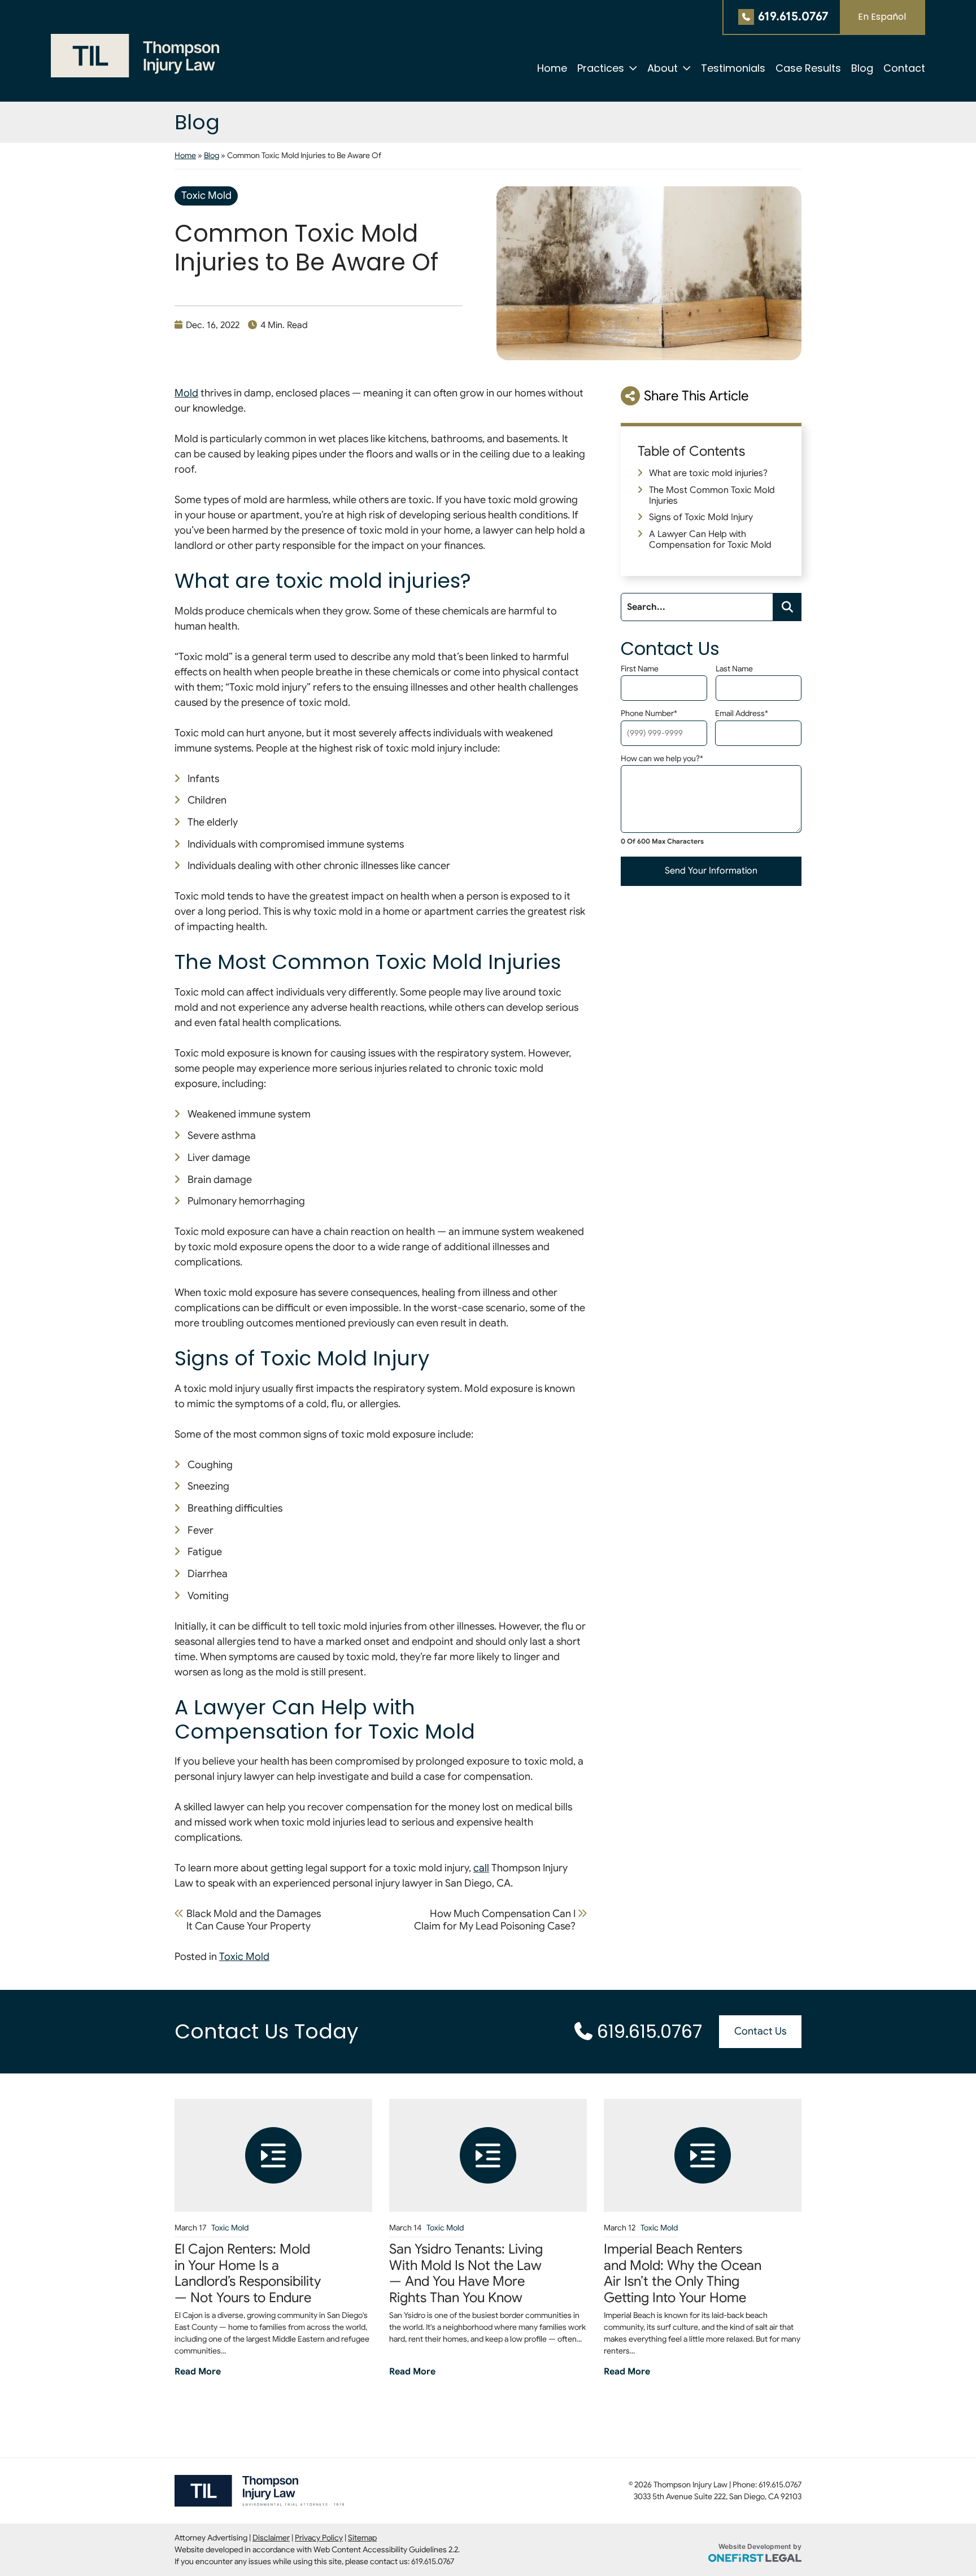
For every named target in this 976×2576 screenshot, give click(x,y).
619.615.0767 (793, 16)
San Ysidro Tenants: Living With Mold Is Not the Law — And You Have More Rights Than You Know (466, 2274)
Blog (862, 68)
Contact (904, 68)
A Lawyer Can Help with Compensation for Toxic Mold (710, 540)
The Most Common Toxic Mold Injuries (712, 495)
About (663, 68)
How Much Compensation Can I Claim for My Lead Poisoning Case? (494, 1920)
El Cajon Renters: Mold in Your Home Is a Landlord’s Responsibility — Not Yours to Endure (248, 2274)
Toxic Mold (206, 195)
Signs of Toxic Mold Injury (701, 517)
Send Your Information (711, 871)
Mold (186, 393)
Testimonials (733, 68)
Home (552, 68)
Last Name (734, 669)
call (481, 1868)
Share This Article (696, 396)
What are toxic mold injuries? (708, 473)
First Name (640, 669)
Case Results (808, 68)
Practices (601, 68)
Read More (198, 2371)
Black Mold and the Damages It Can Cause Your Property (254, 1920)
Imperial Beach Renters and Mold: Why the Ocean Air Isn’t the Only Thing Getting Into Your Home (683, 2274)
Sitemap (362, 2538)
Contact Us (760, 2031)
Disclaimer (271, 2538)
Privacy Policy (319, 2538)
